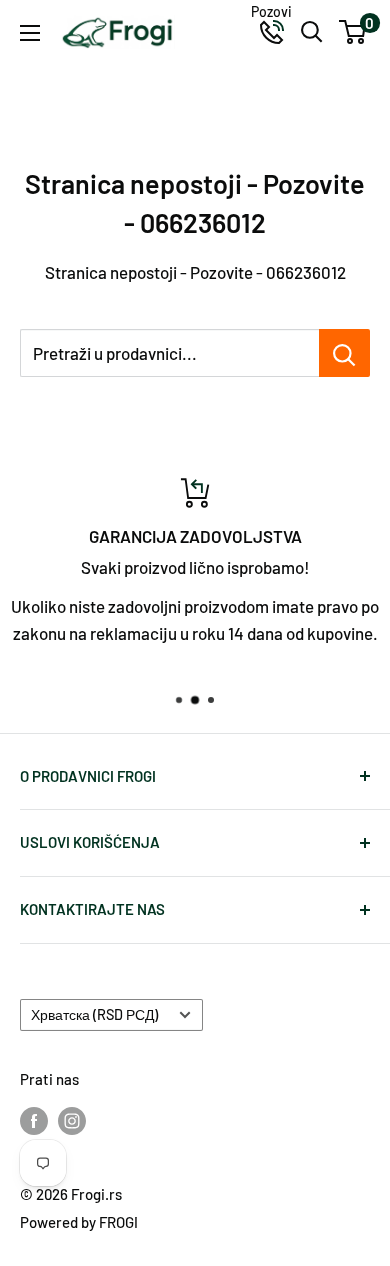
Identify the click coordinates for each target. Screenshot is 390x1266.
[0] (353, 32)
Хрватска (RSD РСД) (94, 1014)
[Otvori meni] (30, 33)
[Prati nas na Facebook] (34, 1120)
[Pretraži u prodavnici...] (344, 353)
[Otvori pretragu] (312, 32)
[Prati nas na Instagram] (72, 1120)
